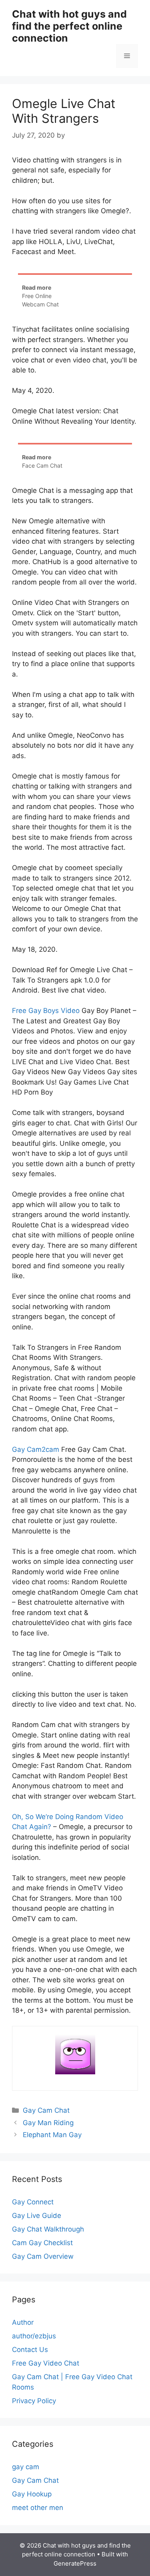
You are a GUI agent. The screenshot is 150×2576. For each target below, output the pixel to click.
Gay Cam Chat (46, 2110)
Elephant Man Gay (52, 2135)
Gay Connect (33, 2202)
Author (23, 2322)
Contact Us (30, 2350)
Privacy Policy (34, 2401)
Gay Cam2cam (36, 1449)
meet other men (38, 2508)
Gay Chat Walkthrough (48, 2229)
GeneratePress (75, 2563)
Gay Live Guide (37, 2216)
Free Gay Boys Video (46, 1011)
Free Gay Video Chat (46, 2363)
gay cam (26, 2467)
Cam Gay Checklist (42, 2243)
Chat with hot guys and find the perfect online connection (69, 26)
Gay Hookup (32, 2494)
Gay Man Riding (48, 2123)
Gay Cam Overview (43, 2256)
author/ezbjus (34, 2336)
